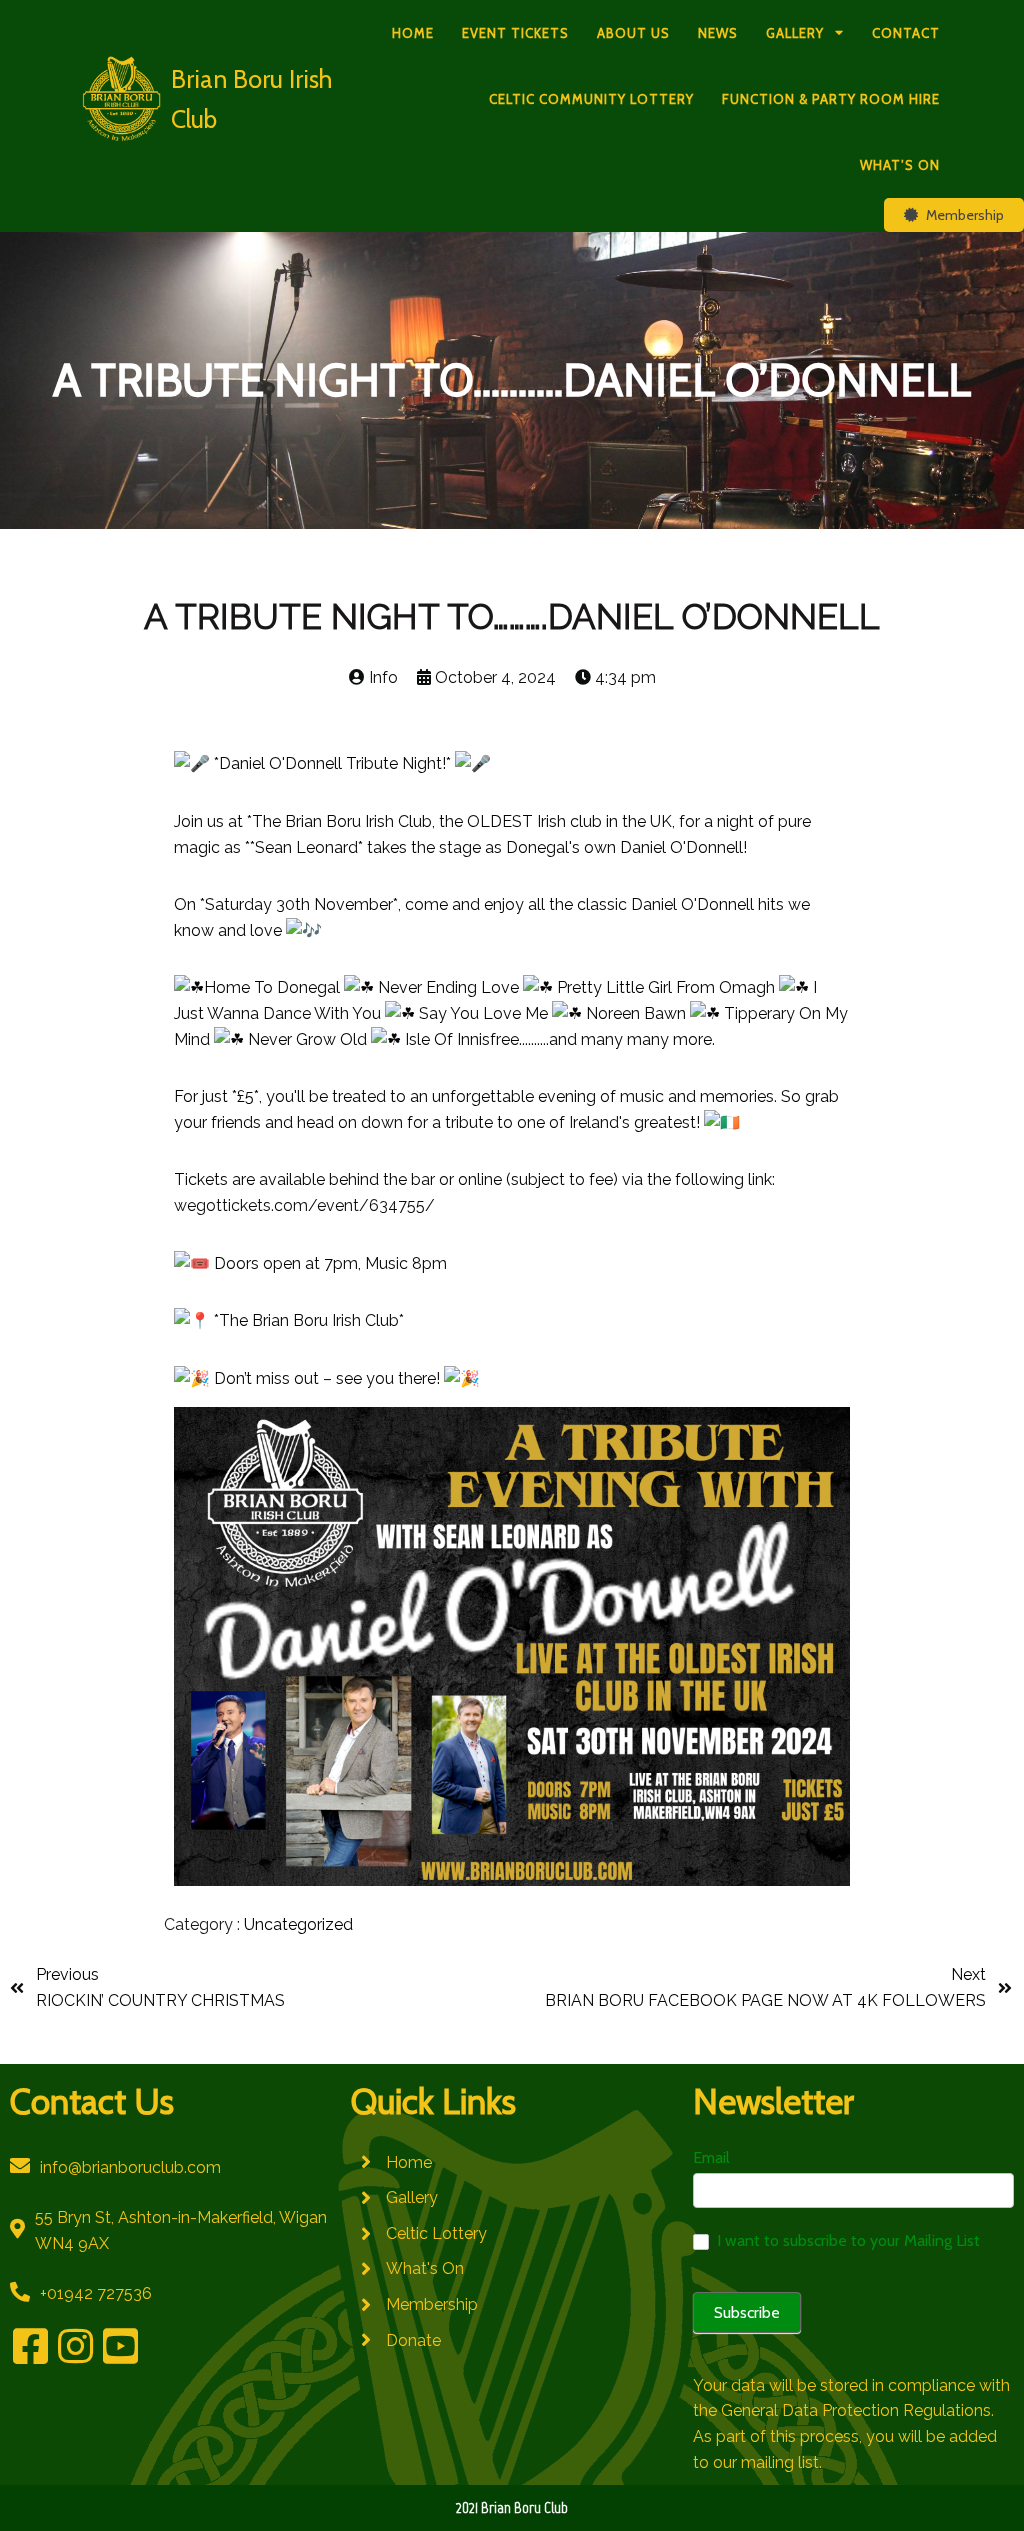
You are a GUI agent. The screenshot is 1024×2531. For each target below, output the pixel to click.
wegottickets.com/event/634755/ (304, 1205)
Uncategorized (298, 1924)
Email (711, 2157)
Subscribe (747, 2312)
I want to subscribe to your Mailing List (846, 2240)
